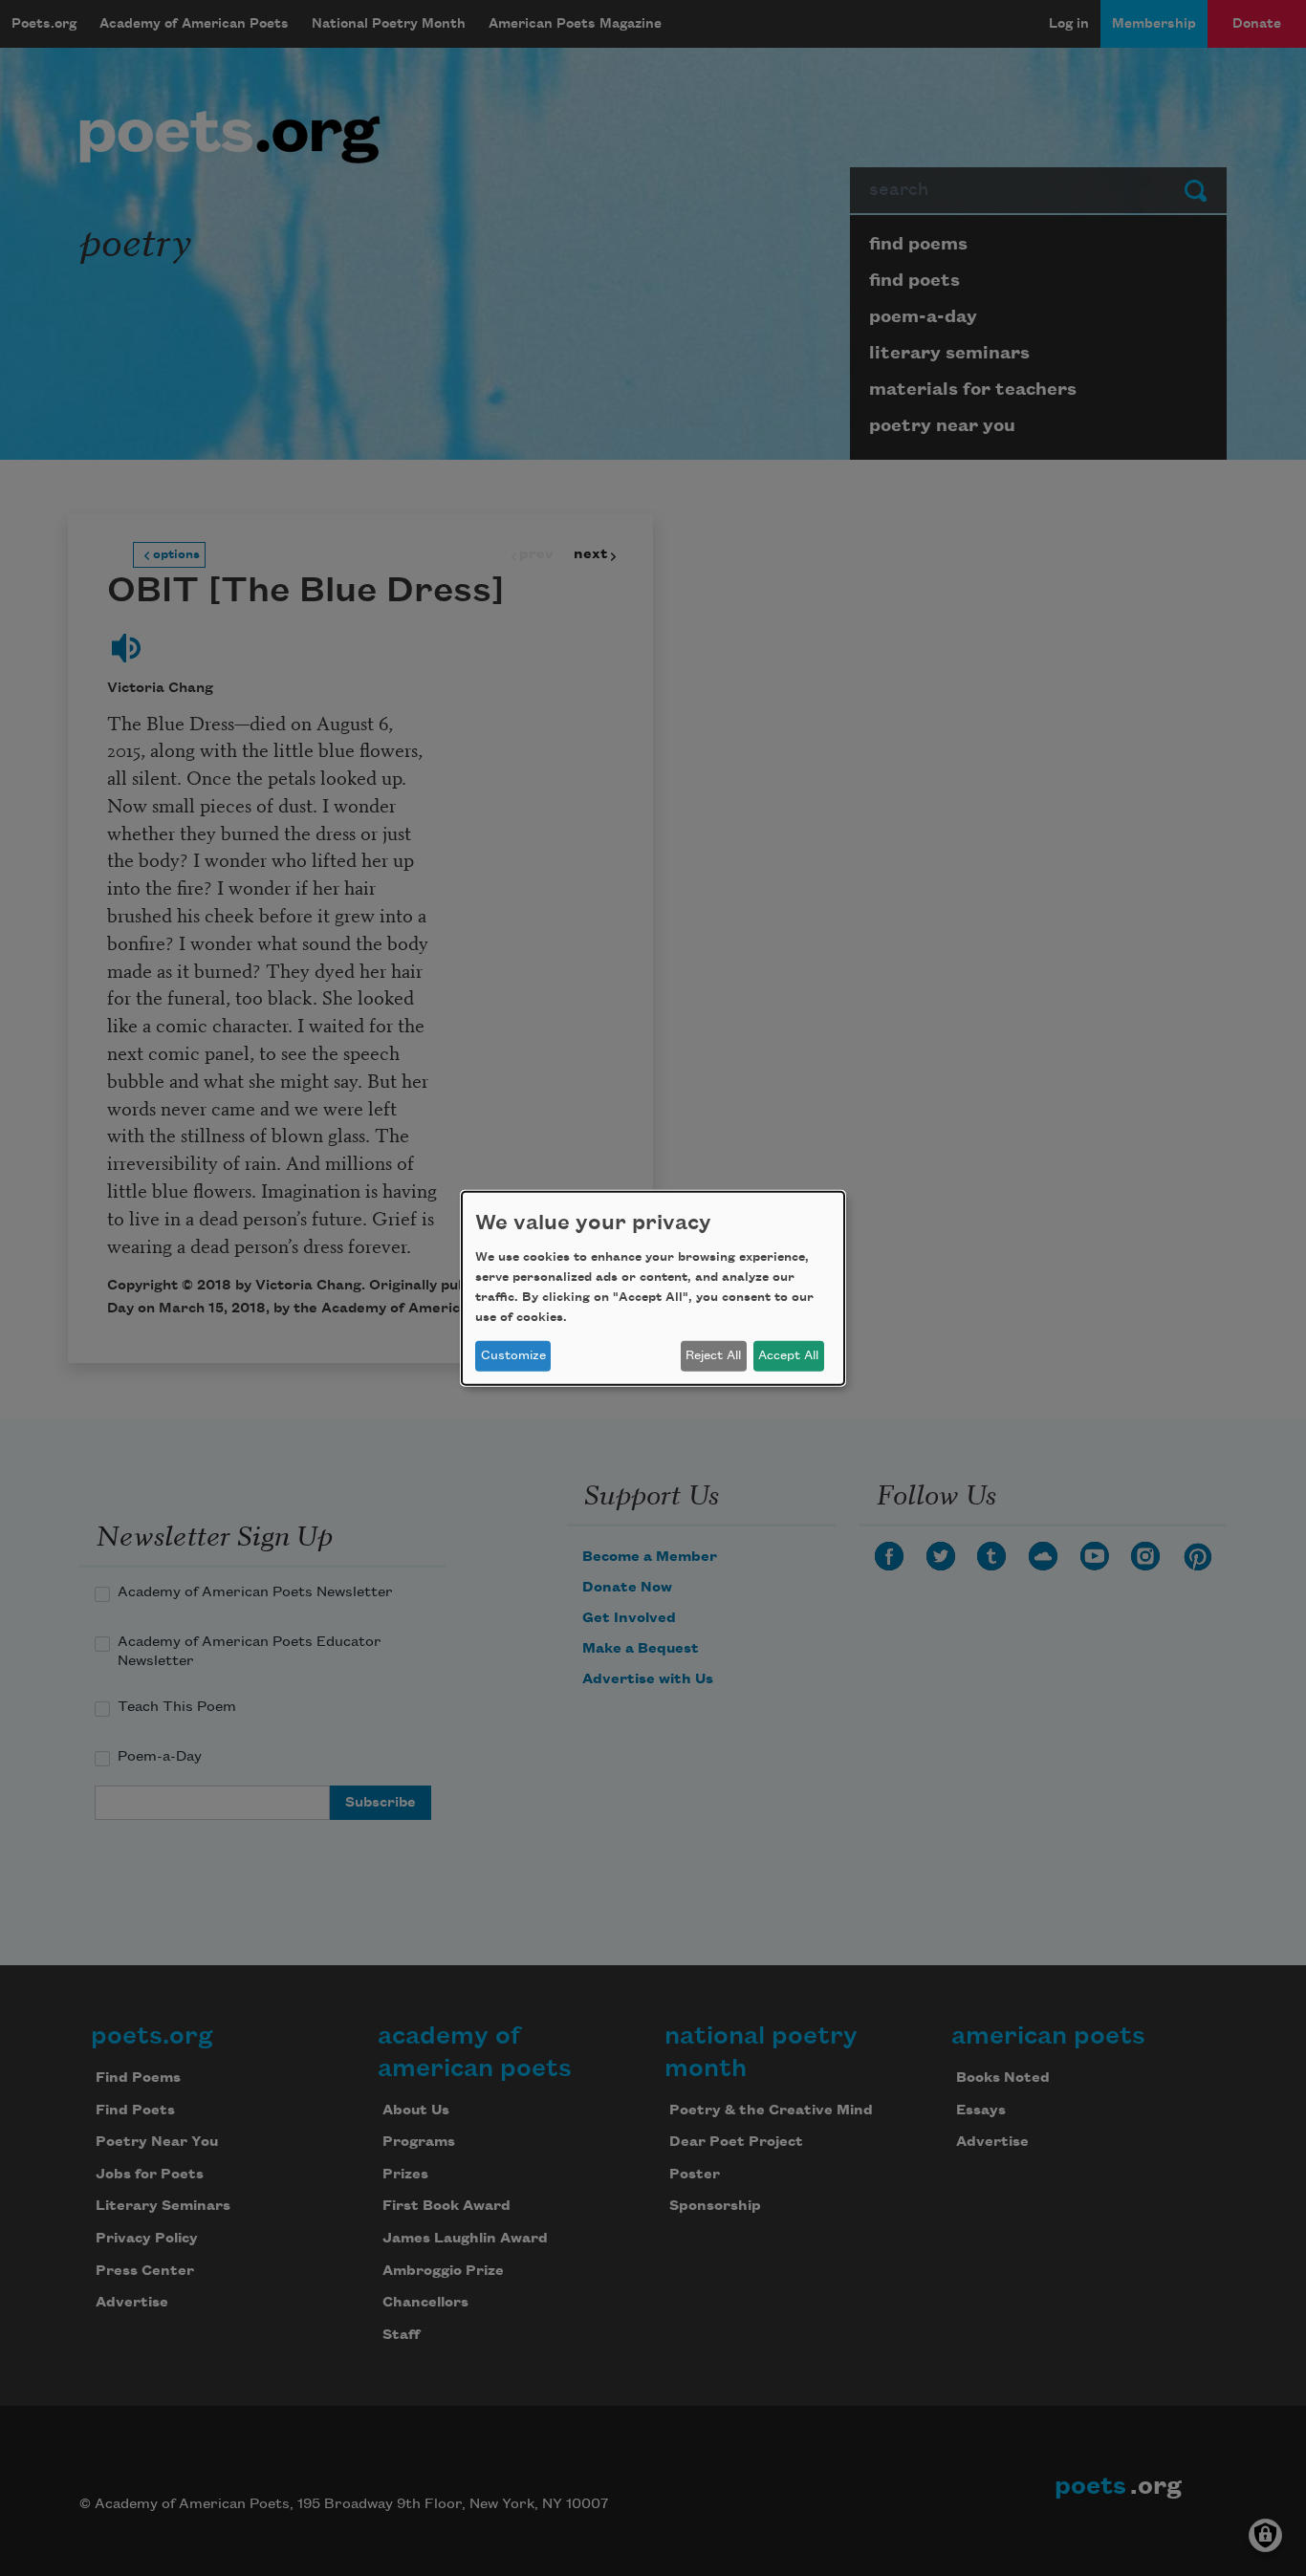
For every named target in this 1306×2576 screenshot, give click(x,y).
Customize (513, 1355)
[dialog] (653, 1288)
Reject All (713, 1355)
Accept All (788, 1355)
